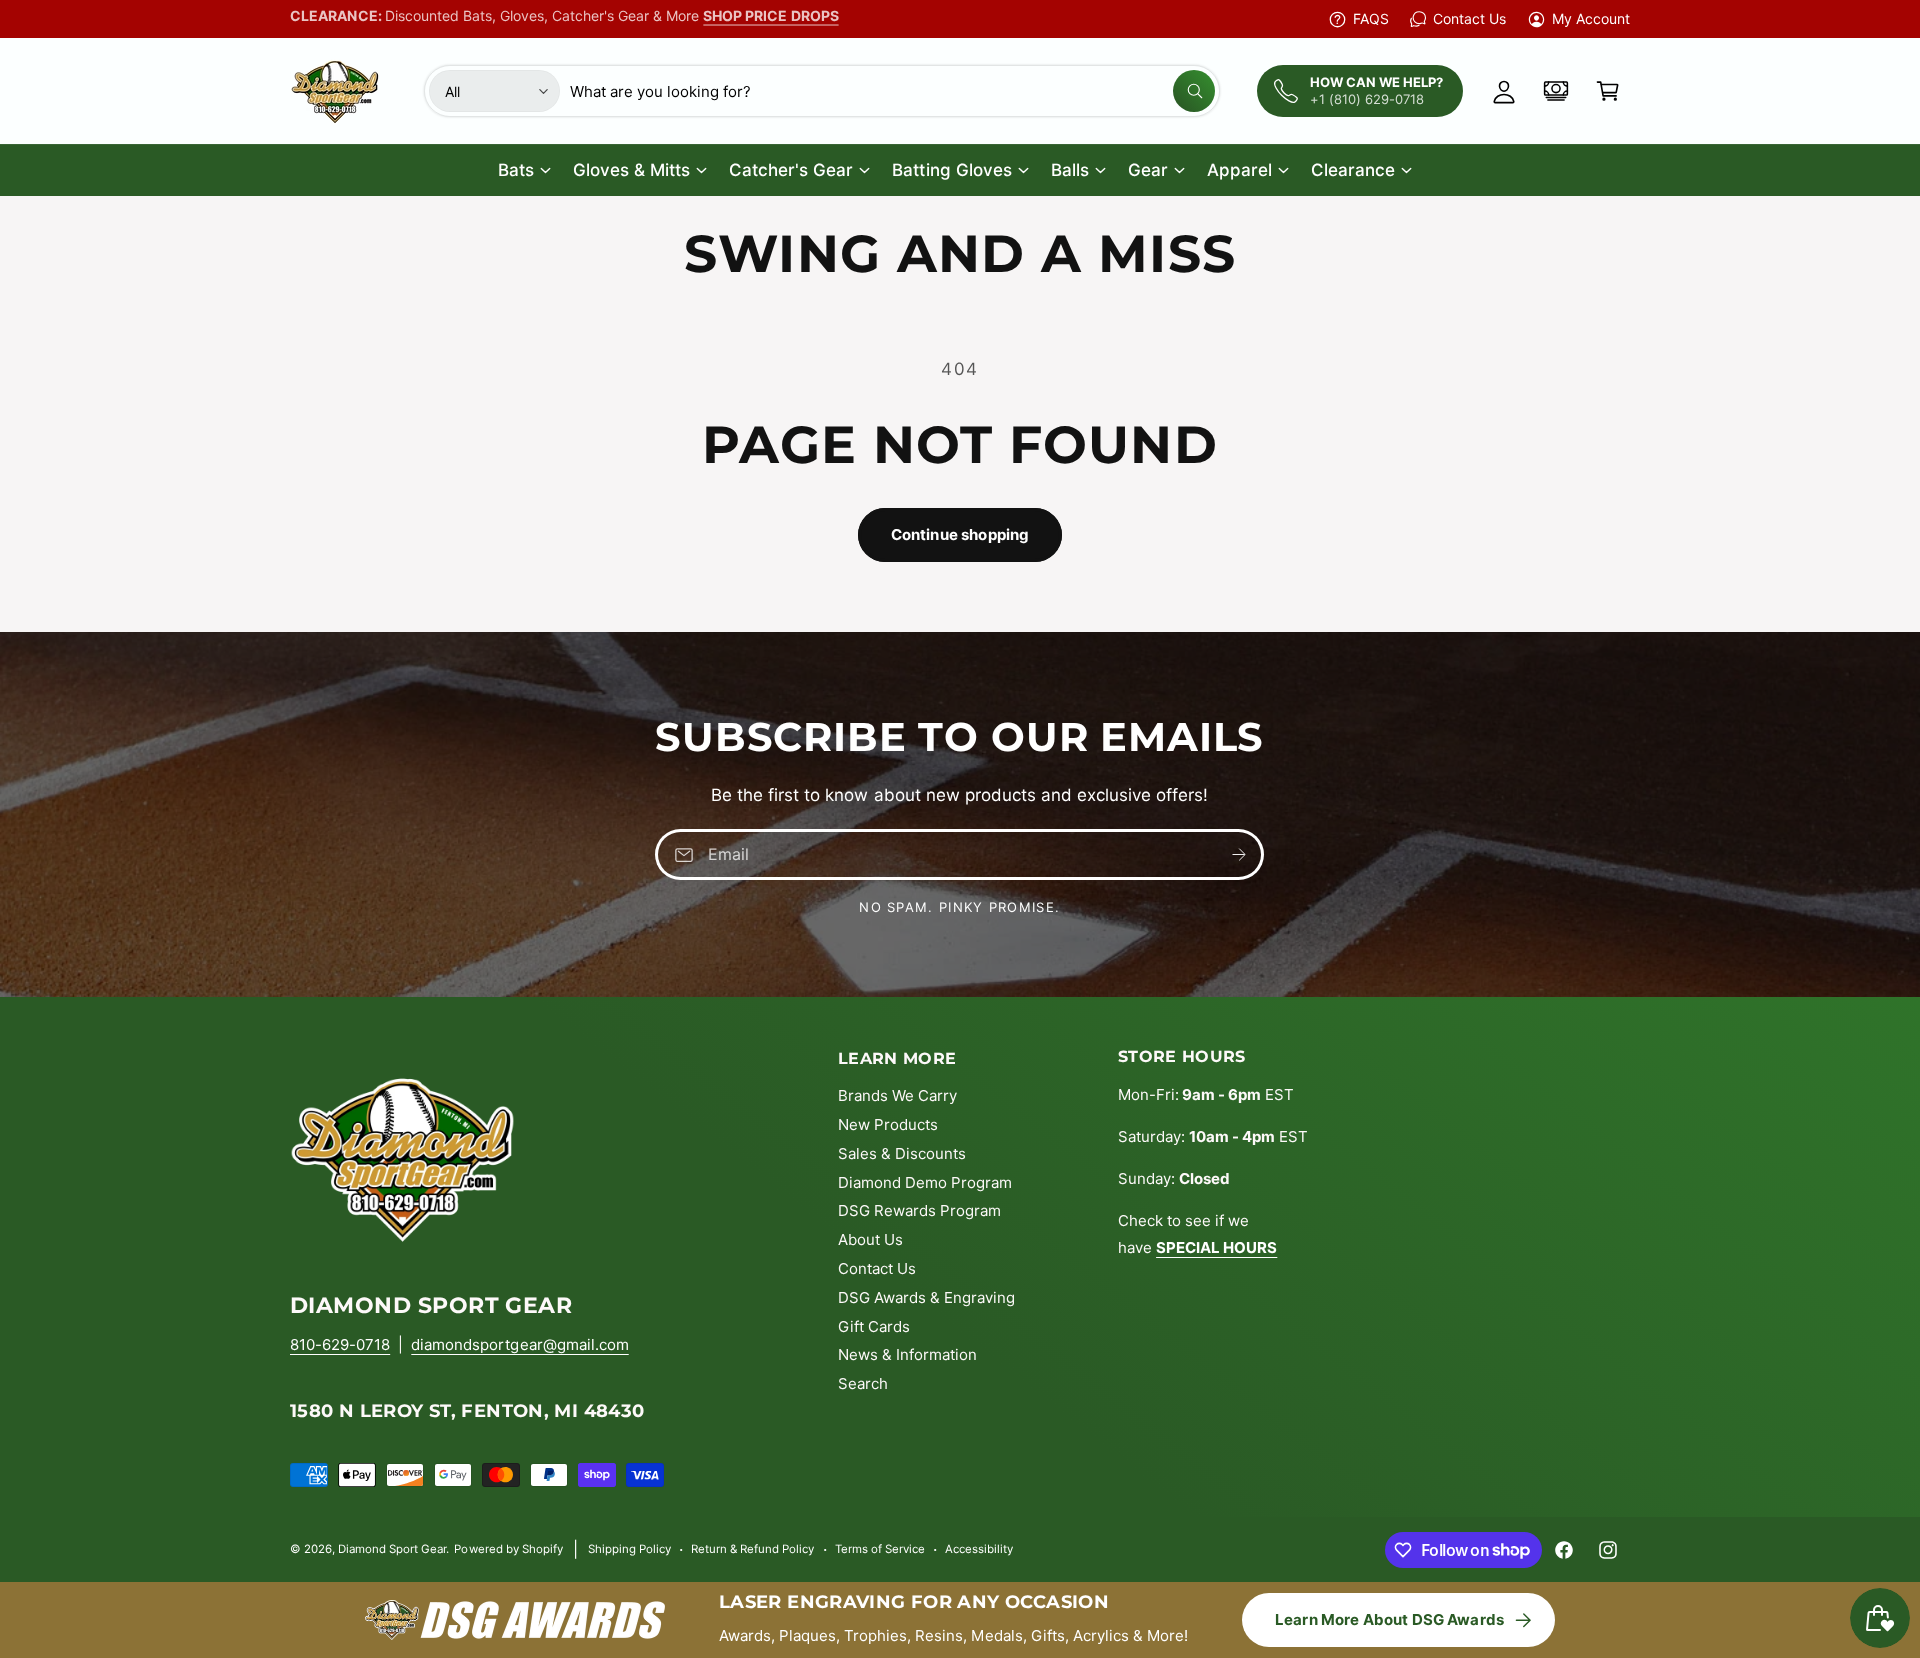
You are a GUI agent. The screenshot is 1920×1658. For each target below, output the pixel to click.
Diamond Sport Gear (392, 1549)
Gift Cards (874, 1326)
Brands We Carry (897, 1095)
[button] (1608, 91)
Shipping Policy (629, 1549)
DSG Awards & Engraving (926, 1297)
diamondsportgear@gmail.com (519, 1344)
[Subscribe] (1240, 854)
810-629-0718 (340, 1344)
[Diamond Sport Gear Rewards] (1556, 91)
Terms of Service (880, 1549)
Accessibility (979, 1549)
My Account (1591, 18)
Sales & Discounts (902, 1153)
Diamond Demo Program (925, 1182)
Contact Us (1469, 18)
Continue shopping (960, 534)
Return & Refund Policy (752, 1549)
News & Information (907, 1354)
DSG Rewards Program (919, 1210)
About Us (870, 1239)
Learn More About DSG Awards (1389, 1619)
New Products (888, 1124)
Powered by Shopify (508, 1549)
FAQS (1371, 18)
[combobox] (892, 91)
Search (863, 1383)
